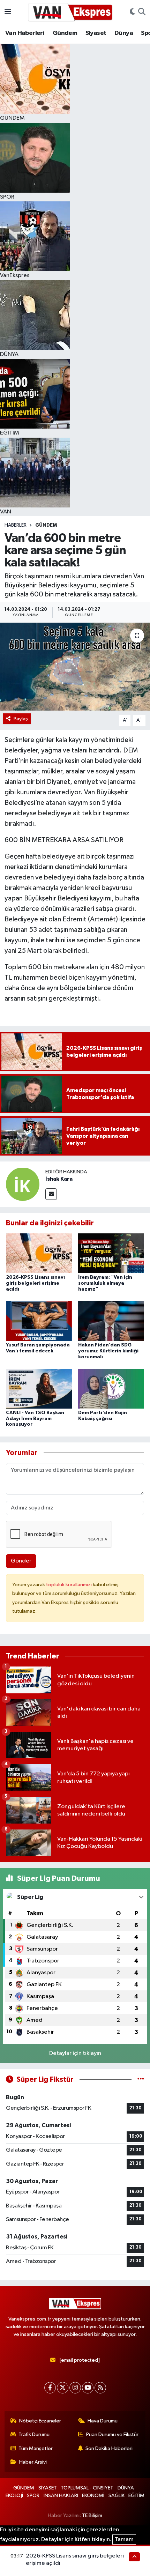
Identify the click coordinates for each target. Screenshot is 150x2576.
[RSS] (100, 2388)
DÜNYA (126, 2488)
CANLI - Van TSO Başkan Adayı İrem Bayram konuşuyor (35, 1419)
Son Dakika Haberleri (109, 2448)
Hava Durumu (103, 2421)
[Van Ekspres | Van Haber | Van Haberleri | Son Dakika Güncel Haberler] (70, 12)
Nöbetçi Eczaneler (40, 2421)
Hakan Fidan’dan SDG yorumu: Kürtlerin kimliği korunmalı (108, 1351)
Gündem (65, 33)
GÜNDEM (46, 525)
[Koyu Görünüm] (133, 12)
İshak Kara (59, 1179)
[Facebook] (50, 2388)
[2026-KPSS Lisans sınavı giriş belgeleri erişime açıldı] (39, 1253)
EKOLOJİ (14, 2496)
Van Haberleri (25, 33)
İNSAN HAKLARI (61, 2496)
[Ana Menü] (8, 12)
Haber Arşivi (33, 2462)
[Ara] (142, 12)
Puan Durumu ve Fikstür (112, 2434)
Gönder (21, 1561)
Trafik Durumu (34, 2434)
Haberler (16, 525)
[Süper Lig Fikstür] (141, 2080)
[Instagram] (75, 2388)
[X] (63, 2388)
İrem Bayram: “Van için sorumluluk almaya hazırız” (105, 1283)
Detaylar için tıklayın (75, 2053)
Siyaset (96, 33)
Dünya (124, 33)
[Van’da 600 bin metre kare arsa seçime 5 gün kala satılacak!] (75, 667)
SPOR (33, 2496)
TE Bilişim (92, 2515)
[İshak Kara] (23, 1184)
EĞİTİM (136, 2496)
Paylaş (21, 719)
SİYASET (48, 2488)
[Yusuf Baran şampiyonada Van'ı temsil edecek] (39, 1321)
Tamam (124, 2540)
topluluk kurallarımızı (69, 1585)
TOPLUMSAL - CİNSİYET (87, 2488)
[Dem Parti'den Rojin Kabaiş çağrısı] (111, 1389)
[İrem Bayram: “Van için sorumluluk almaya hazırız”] (111, 1253)
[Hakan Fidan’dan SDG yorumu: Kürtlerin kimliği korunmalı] (111, 1321)
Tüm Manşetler (36, 2448)
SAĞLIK (117, 2496)
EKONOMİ (93, 2496)
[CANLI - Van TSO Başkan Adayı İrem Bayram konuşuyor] (39, 1389)
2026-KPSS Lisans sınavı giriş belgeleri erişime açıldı (35, 1283)
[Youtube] (88, 2388)
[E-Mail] (51, 1194)
